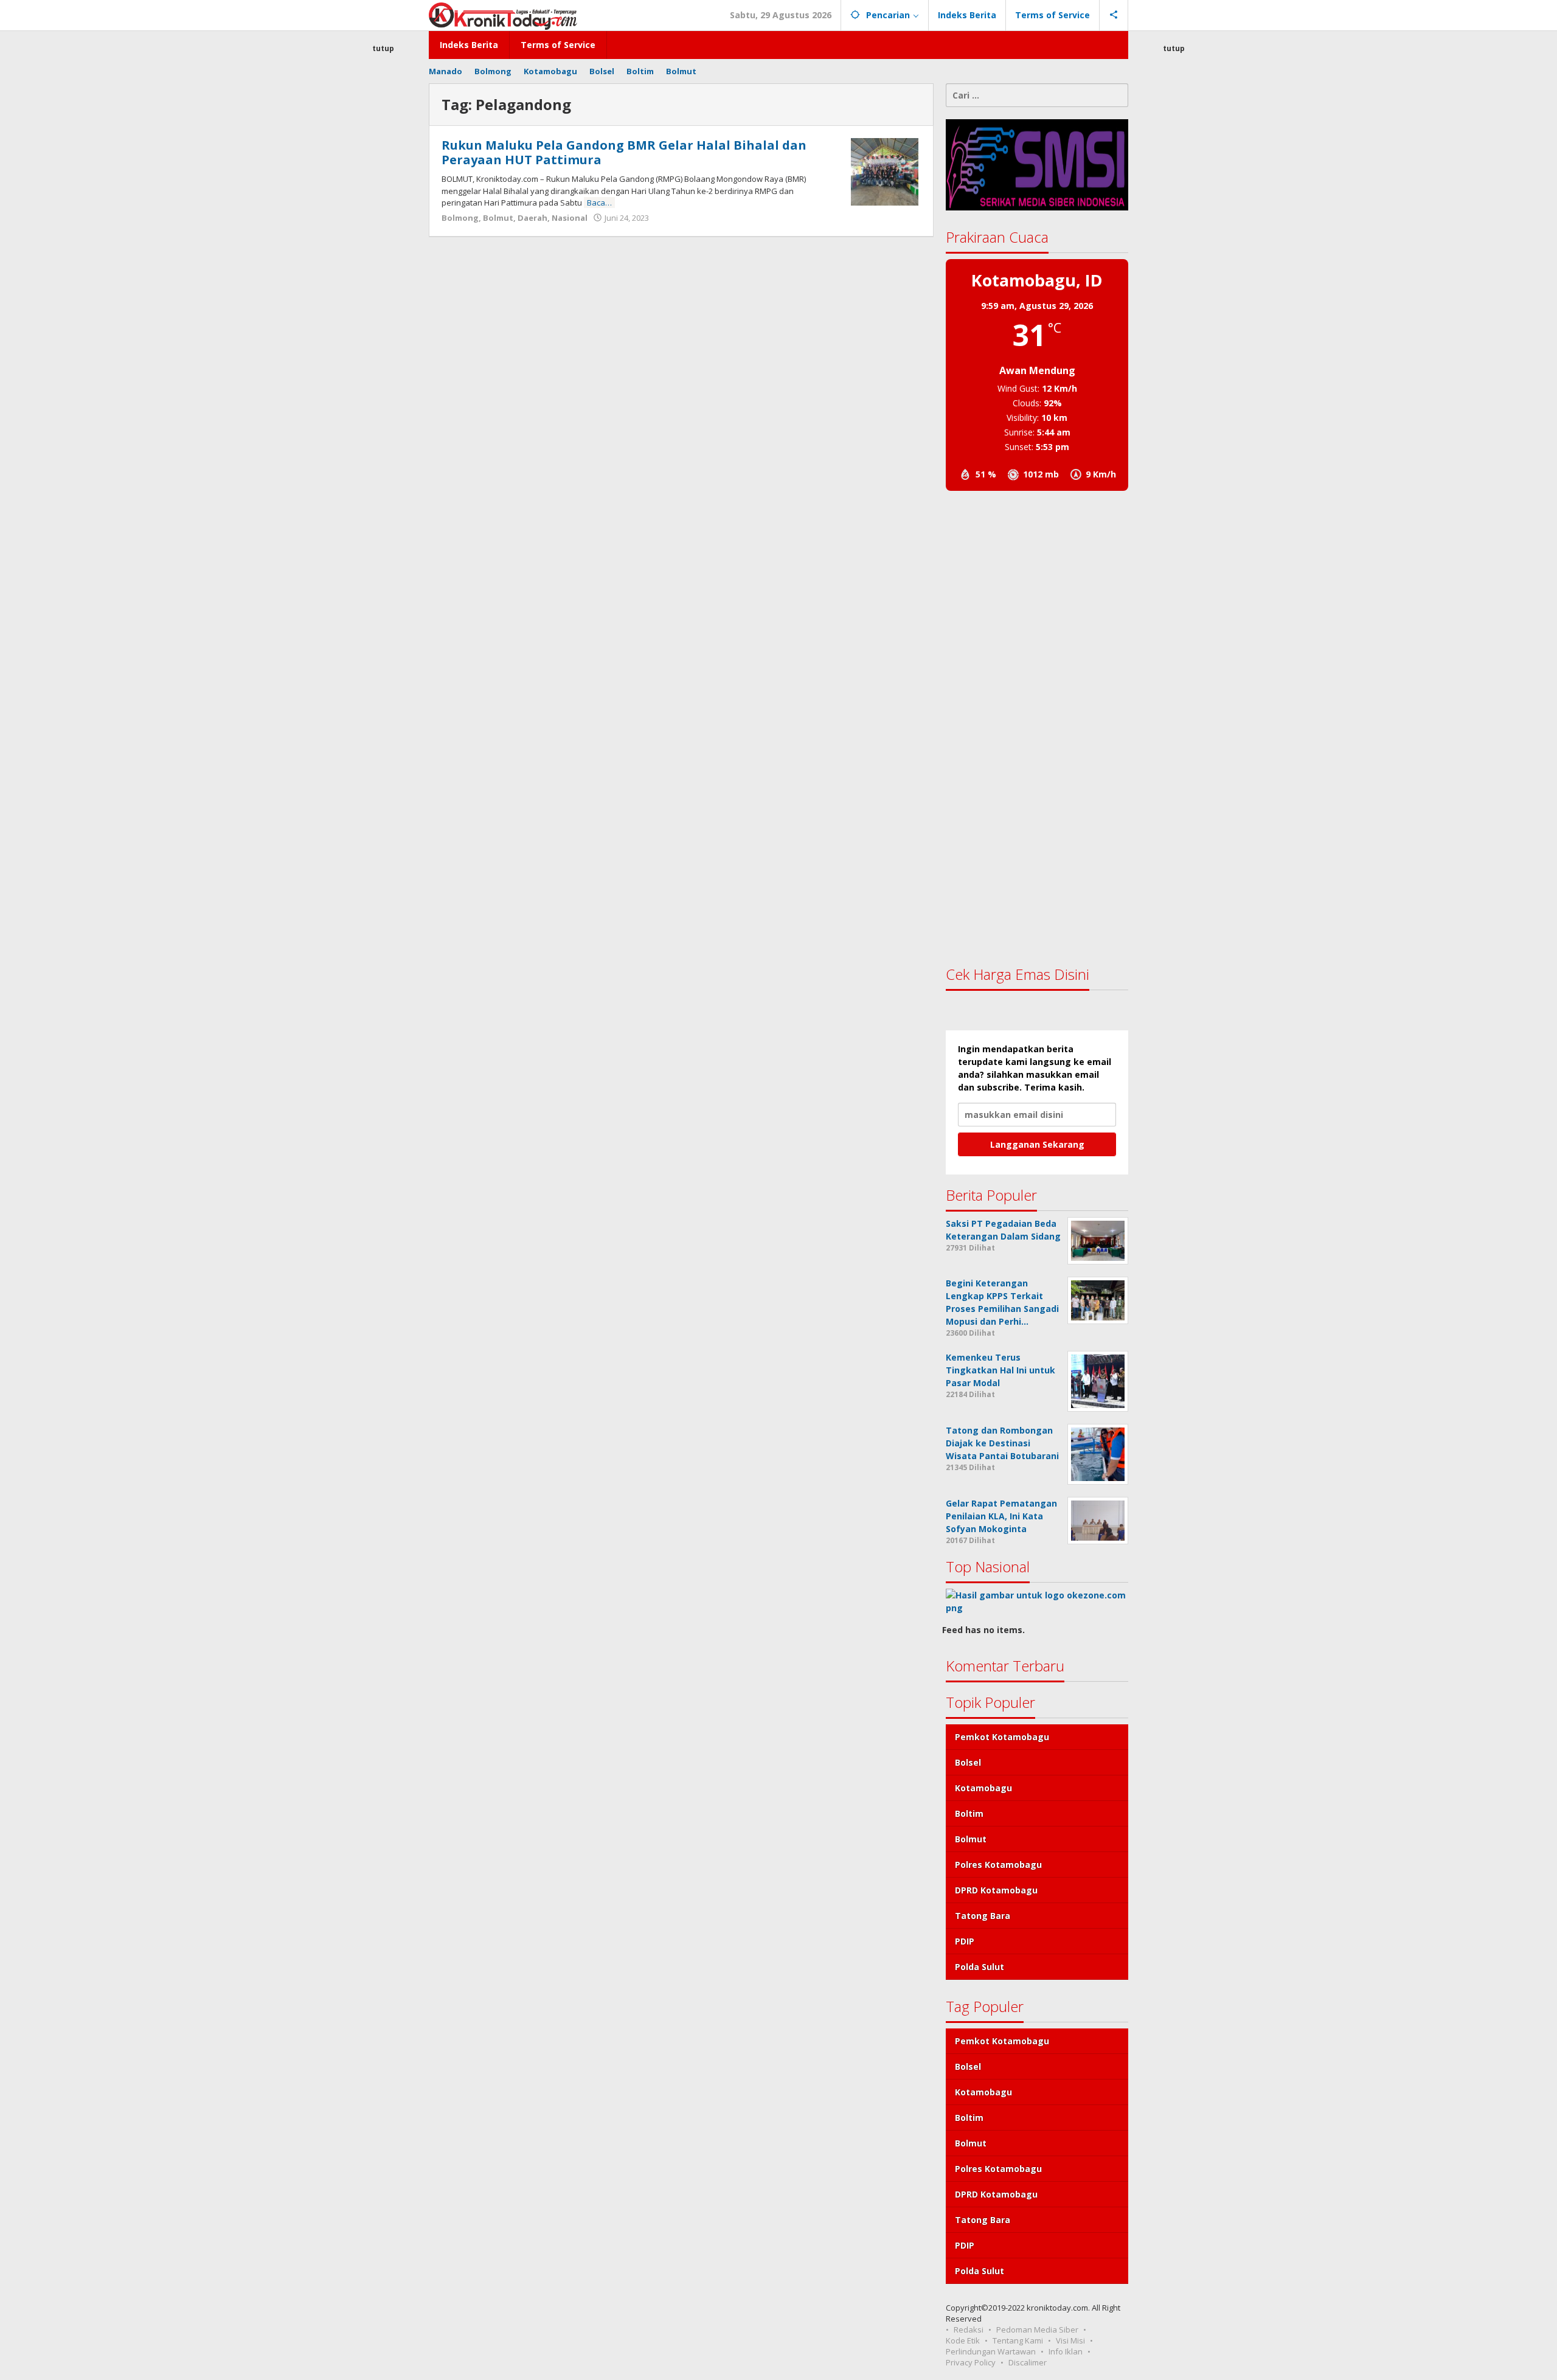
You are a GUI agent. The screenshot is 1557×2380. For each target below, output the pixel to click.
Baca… (599, 203)
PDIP (965, 1941)
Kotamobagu (983, 1788)
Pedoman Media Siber (1037, 2330)
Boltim (969, 1813)
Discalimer (1028, 2362)
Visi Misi (1070, 2340)
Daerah (532, 218)
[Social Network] (1114, 15)
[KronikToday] (503, 15)
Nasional (570, 218)
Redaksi (969, 2330)
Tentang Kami (1018, 2340)
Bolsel (968, 1762)
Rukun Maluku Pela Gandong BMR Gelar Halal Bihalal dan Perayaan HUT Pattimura (624, 152)
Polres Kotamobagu (998, 1865)
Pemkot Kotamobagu (1002, 1737)
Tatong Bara (983, 1916)
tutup (383, 48)
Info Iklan (1066, 2351)
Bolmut (498, 218)
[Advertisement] (383, 276)
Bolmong (460, 218)
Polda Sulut (980, 1967)
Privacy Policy (971, 2362)
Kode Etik (963, 2340)
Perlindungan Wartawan (991, 2351)
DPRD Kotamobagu (996, 1890)
